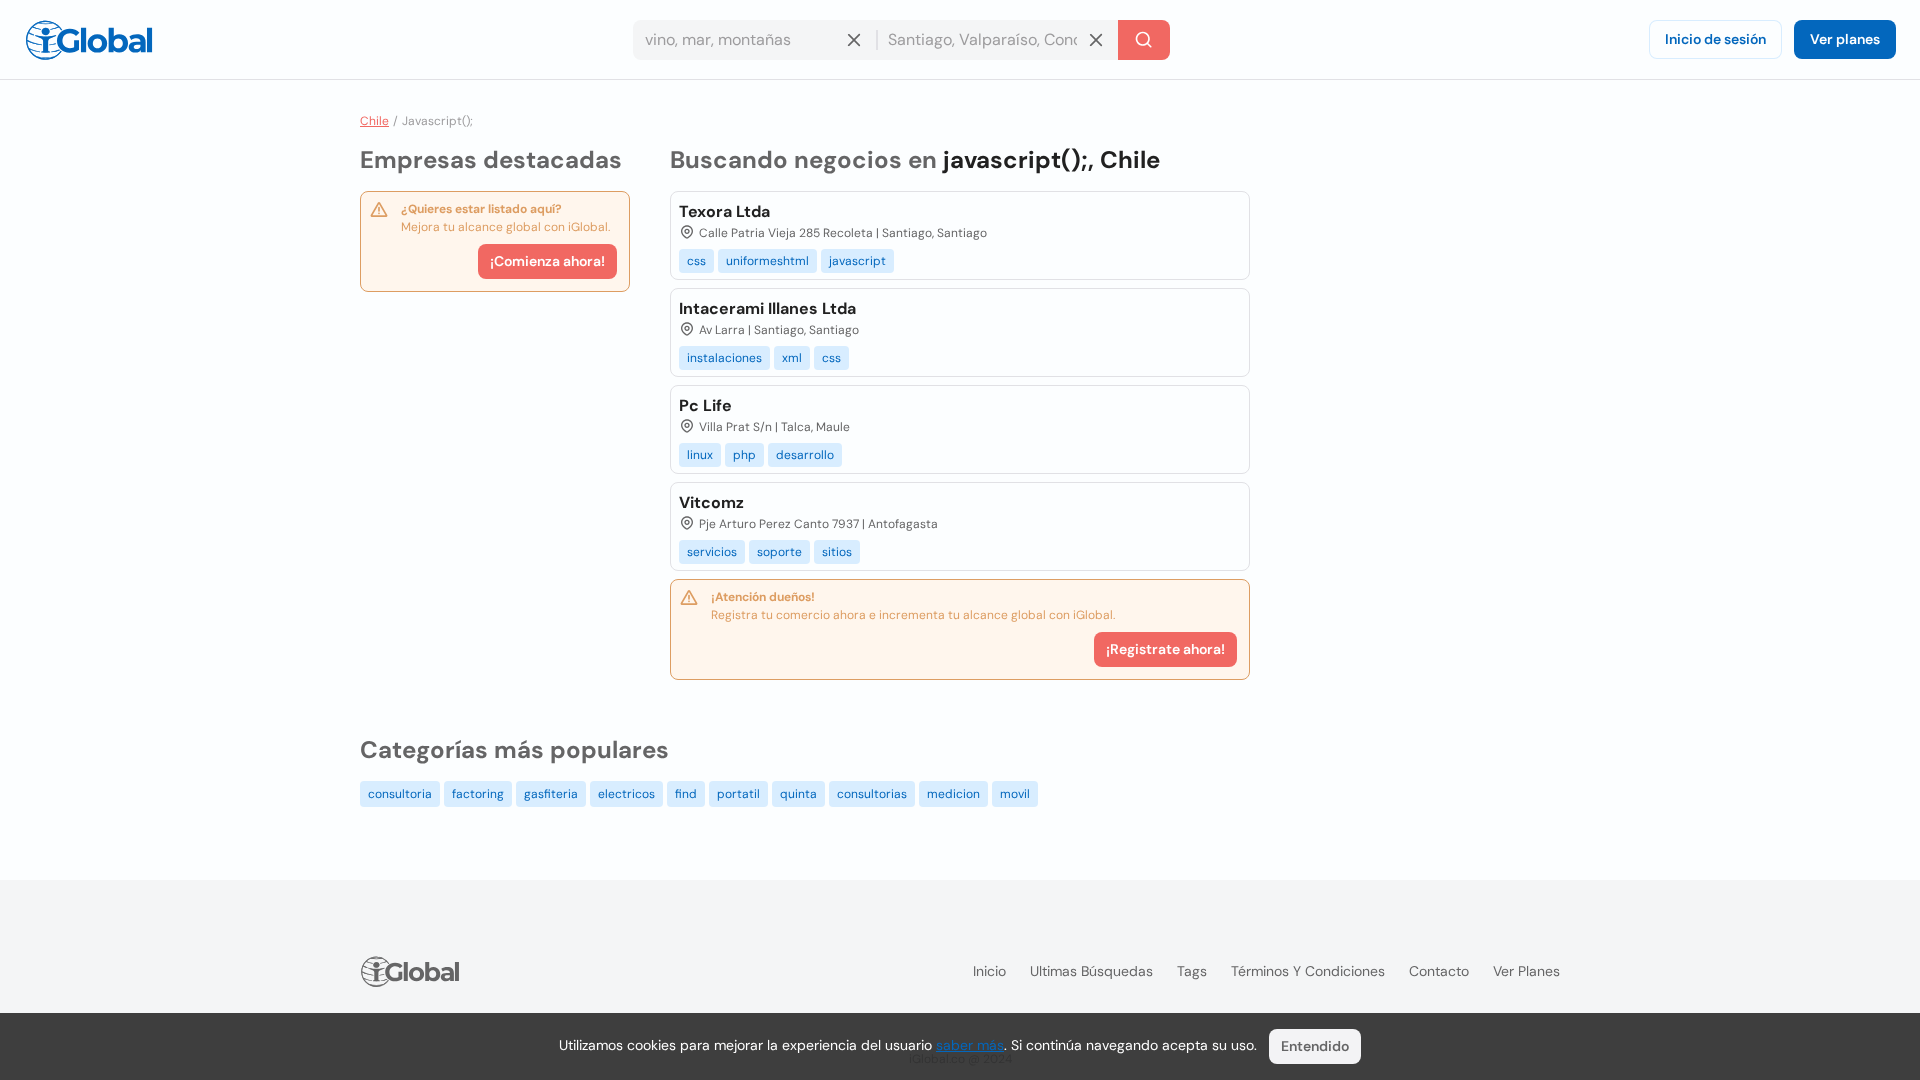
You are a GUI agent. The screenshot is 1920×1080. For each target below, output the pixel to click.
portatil (738, 794)
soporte (779, 552)
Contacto (1439, 971)
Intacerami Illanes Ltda (767, 308)
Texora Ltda (724, 211)
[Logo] (89, 40)
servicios (712, 552)
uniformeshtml (767, 261)
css (696, 261)
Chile (374, 121)
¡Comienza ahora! (547, 261)
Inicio (989, 971)
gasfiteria (551, 794)
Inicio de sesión (1715, 39)
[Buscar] (1144, 40)
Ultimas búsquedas (1091, 971)
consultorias (872, 794)
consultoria (400, 794)
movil (1015, 794)
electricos (626, 794)
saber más (970, 1045)
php (744, 455)
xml (792, 358)
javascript (857, 261)
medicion (953, 794)
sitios (837, 552)
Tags (1192, 971)
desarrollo (805, 455)
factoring (478, 794)
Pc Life (705, 405)
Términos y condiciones (1308, 971)
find (686, 794)
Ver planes (1845, 39)
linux (700, 455)
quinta (798, 794)
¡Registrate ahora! (1165, 649)
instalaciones (724, 358)
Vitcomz (711, 502)
